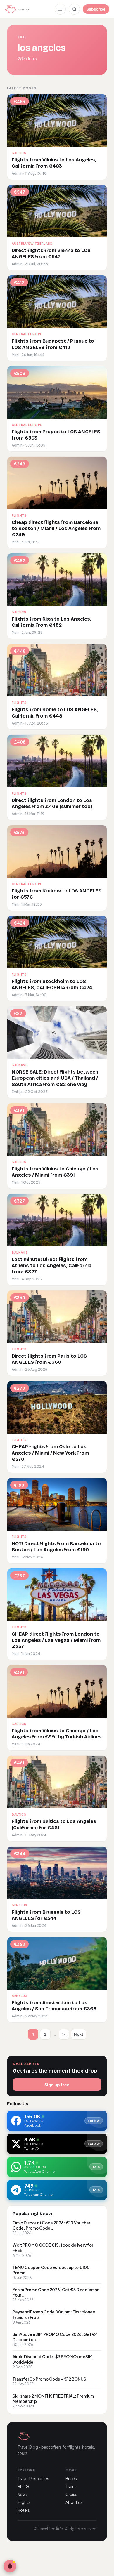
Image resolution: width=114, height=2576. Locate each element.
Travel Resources (33, 2479)
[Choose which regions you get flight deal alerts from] (10, 2566)
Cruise (71, 2494)
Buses (71, 2479)
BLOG (23, 2486)
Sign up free (57, 2085)
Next (79, 2034)
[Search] (74, 9)
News (23, 2494)
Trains (71, 2486)
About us (74, 2502)
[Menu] (60, 9)
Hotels (24, 2510)
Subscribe (96, 9)
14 (64, 2034)
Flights (24, 2502)
